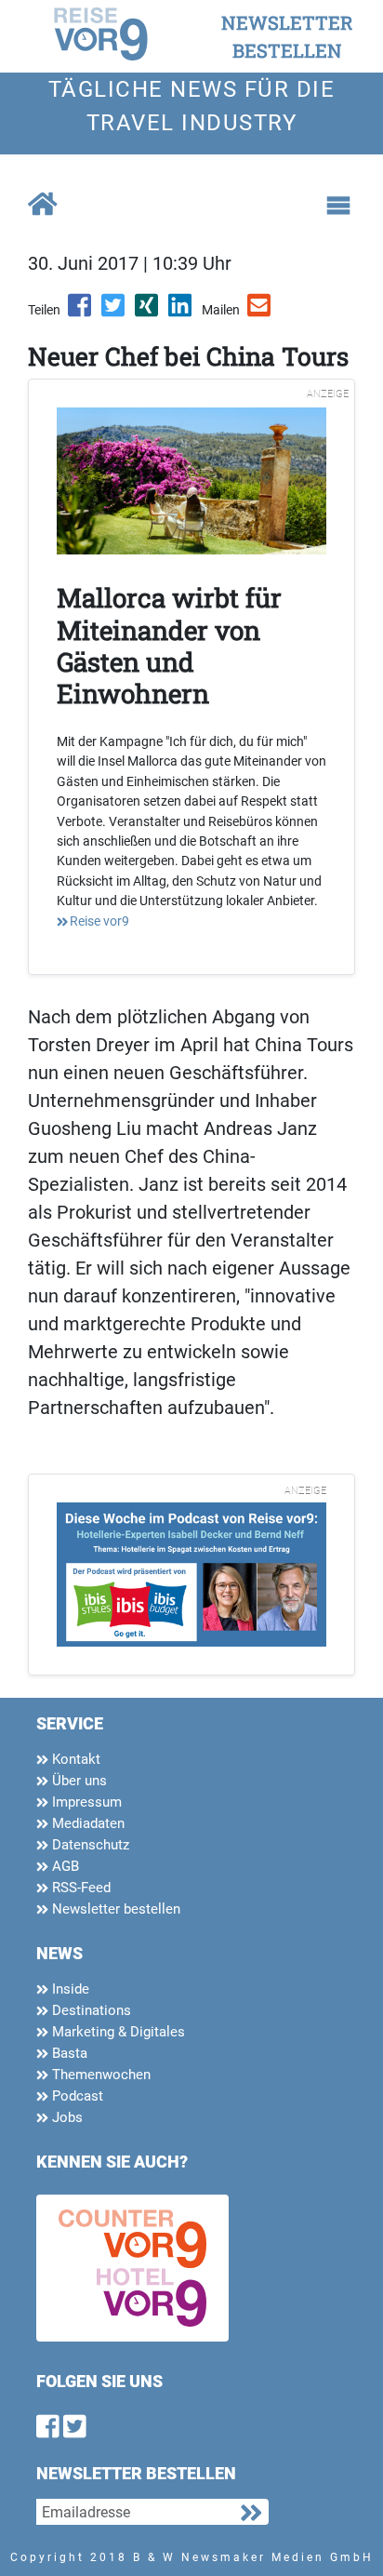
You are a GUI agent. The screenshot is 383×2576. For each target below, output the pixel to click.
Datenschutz (89, 1845)
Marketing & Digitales (117, 2032)
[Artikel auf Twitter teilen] (114, 312)
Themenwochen (99, 2075)
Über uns (78, 1781)
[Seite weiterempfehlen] (260, 312)
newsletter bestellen (287, 36)
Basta (68, 2053)
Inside (69, 1989)
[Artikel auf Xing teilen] (148, 312)
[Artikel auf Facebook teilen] (81, 312)
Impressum (85, 1802)
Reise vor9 (99, 921)
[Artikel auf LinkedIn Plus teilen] (181, 312)
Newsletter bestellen (114, 1909)
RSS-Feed (79, 1888)
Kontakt (74, 1759)
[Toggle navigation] (338, 206)
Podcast (76, 2096)
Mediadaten (86, 1823)
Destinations (90, 2010)
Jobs (66, 2117)
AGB (64, 1866)
